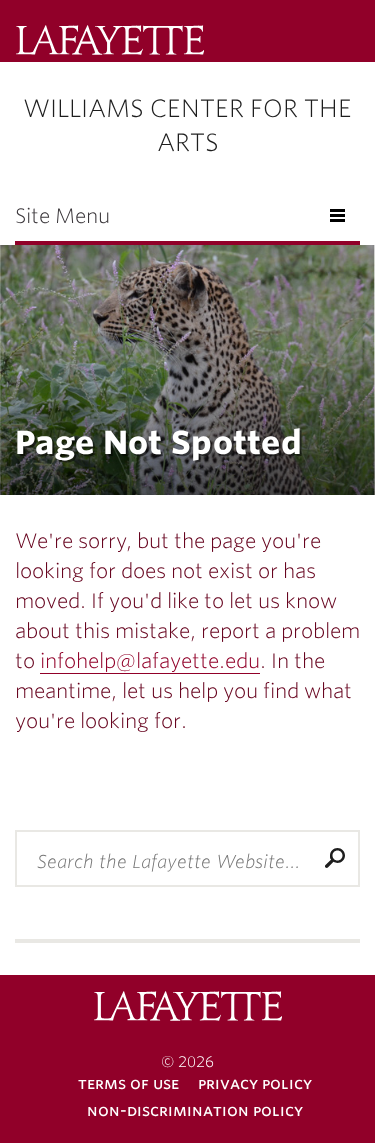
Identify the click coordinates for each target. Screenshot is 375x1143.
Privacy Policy (255, 1083)
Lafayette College (188, 1008)
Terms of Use (128, 1083)
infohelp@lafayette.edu (150, 661)
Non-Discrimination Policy (195, 1110)
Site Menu (62, 216)
